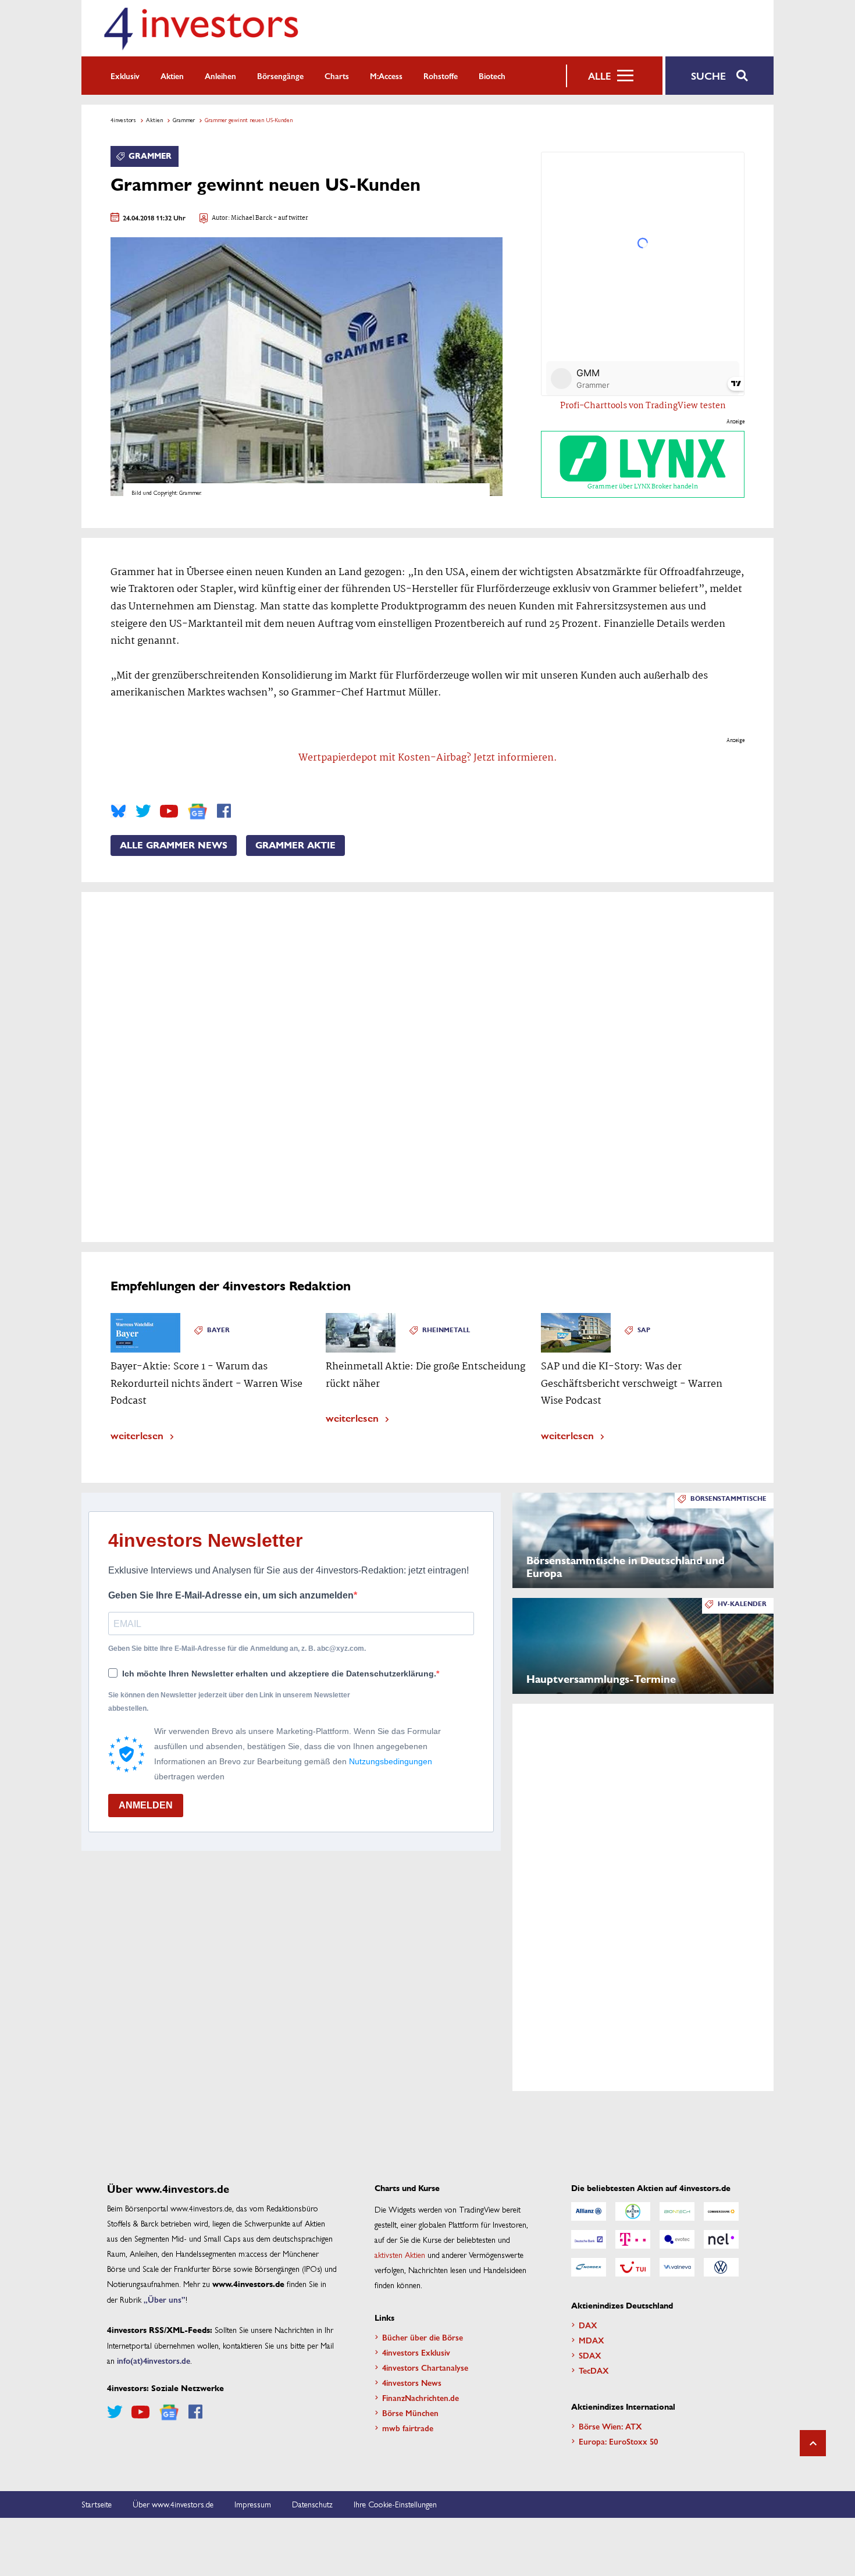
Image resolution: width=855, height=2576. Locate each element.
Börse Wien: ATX (610, 2426)
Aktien (172, 76)
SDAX (590, 2355)
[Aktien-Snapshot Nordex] (589, 2267)
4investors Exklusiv (416, 2352)
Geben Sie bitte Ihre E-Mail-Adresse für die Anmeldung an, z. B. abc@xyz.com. (237, 1649)
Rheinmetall (446, 1330)
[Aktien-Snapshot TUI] (633, 2267)
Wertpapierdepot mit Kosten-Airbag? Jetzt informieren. (428, 758)
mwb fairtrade (408, 2428)
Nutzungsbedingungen (391, 1761)
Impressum (253, 2504)
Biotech (492, 76)
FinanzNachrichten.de (421, 2397)
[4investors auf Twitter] (143, 811)
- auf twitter (290, 218)
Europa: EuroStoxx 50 (618, 2441)
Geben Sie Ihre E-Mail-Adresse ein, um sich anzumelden (231, 1595)
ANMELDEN (146, 1805)
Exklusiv (125, 76)
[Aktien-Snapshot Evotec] (677, 2239)
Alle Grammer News (174, 845)
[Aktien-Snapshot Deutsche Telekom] (633, 2239)
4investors (123, 120)
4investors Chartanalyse (425, 2367)
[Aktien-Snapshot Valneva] (677, 2267)
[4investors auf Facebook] (224, 811)
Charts (337, 76)
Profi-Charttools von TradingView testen (643, 406)
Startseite (97, 2504)
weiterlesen (137, 1435)
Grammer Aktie (295, 845)
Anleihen (220, 76)
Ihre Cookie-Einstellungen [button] (395, 2504)
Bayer (218, 1330)
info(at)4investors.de (154, 2360)
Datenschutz (312, 2504)
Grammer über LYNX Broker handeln (643, 487)
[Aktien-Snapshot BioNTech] (677, 2211)
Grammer (184, 120)
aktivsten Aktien (400, 2254)
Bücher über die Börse (423, 2337)
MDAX (592, 2340)
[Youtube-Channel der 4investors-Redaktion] (169, 811)
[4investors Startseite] (201, 28)
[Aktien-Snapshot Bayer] (633, 2211)
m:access (386, 76)
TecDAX (594, 2370)
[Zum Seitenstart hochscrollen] (813, 2443)
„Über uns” (165, 2299)
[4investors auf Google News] (197, 811)
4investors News (412, 2382)
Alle (599, 76)
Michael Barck (252, 218)
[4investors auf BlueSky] (118, 811)
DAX (588, 2325)
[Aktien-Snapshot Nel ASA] (721, 2239)
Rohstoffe (441, 76)
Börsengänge (280, 76)
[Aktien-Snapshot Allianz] (589, 2211)
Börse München (410, 2413)
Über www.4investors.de (173, 2504)
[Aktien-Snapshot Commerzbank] (721, 2211)
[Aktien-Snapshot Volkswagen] (721, 2267)
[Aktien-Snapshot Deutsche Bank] (589, 2239)
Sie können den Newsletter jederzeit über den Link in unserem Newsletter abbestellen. (229, 1701)
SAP (644, 1330)
